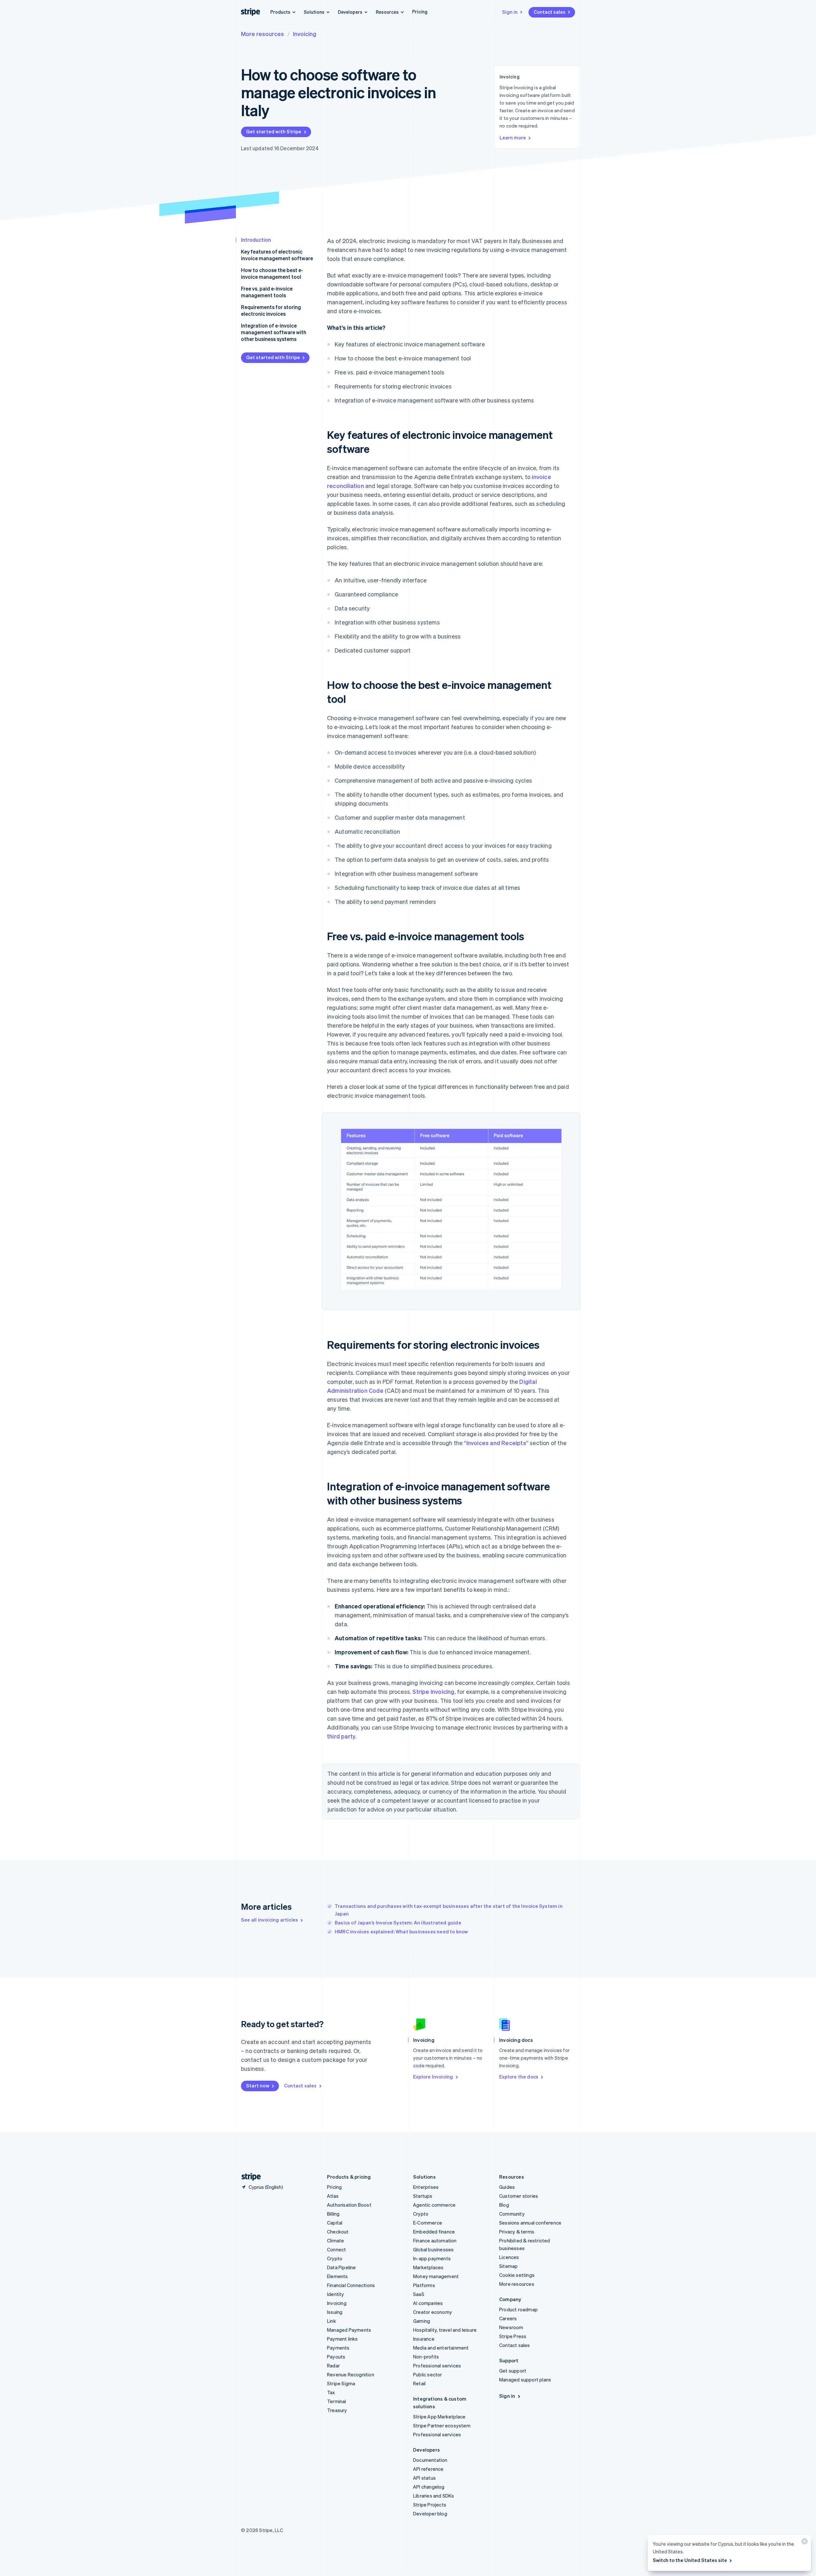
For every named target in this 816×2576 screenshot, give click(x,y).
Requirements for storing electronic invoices (271, 310)
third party (341, 1736)
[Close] (804, 2543)
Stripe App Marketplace (439, 2417)
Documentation (430, 2460)
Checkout (338, 2232)
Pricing (420, 11)
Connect (336, 2249)
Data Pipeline (342, 2267)
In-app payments (432, 2258)
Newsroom (511, 2327)
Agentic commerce (434, 2205)
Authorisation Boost (349, 2205)
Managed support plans (525, 2380)
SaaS (419, 2294)
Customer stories (519, 2196)
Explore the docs (519, 2077)
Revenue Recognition (351, 2374)
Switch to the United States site (690, 2560)
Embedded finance (434, 2232)
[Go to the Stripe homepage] (249, 2177)
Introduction (256, 240)
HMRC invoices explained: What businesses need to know (401, 1931)
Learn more (513, 137)
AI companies (428, 2303)
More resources (262, 34)
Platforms (424, 2285)
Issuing (335, 2312)
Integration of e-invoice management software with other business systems (274, 332)
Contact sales (550, 12)
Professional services (437, 2366)
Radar (333, 2366)
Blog (504, 2205)
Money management (436, 2276)
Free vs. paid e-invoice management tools (267, 292)
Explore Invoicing (433, 2077)
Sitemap (508, 2266)
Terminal (337, 2401)
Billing (333, 2214)
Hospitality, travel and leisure (445, 2330)
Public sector (428, 2374)
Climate (335, 2240)
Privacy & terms (517, 2232)
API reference (428, 2469)
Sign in (510, 12)
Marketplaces (428, 2267)
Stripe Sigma (341, 2383)
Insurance (424, 2339)
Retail (419, 2383)
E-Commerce (428, 2223)
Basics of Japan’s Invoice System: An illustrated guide (398, 1923)
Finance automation (435, 2240)
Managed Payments (349, 2330)
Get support (513, 2371)
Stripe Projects (430, 2505)
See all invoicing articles (270, 1920)
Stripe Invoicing (433, 1691)
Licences (509, 2257)
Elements (338, 2276)
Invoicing (305, 34)
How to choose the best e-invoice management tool (272, 273)
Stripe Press (513, 2336)
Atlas (333, 2196)
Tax (331, 2392)
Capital (335, 2223)
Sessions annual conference (530, 2223)
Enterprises (426, 2187)
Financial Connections (351, 2285)
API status (424, 2478)
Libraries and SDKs (434, 2496)
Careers (508, 2318)
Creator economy (433, 2312)
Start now (258, 2085)
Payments (338, 2348)
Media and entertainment (441, 2348)
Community (512, 2214)
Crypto (335, 2258)
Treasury (337, 2410)
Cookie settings (517, 2275)
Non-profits (426, 2357)
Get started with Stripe (274, 131)
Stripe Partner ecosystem (442, 2425)
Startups (423, 2196)
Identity (336, 2294)
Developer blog (430, 2513)
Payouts (336, 2357)
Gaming (422, 2321)
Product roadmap (518, 2309)
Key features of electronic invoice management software (277, 255)
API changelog (429, 2487)
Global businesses (433, 2249)
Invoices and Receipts (496, 1443)
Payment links (342, 2339)
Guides (507, 2187)
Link (331, 2321)
